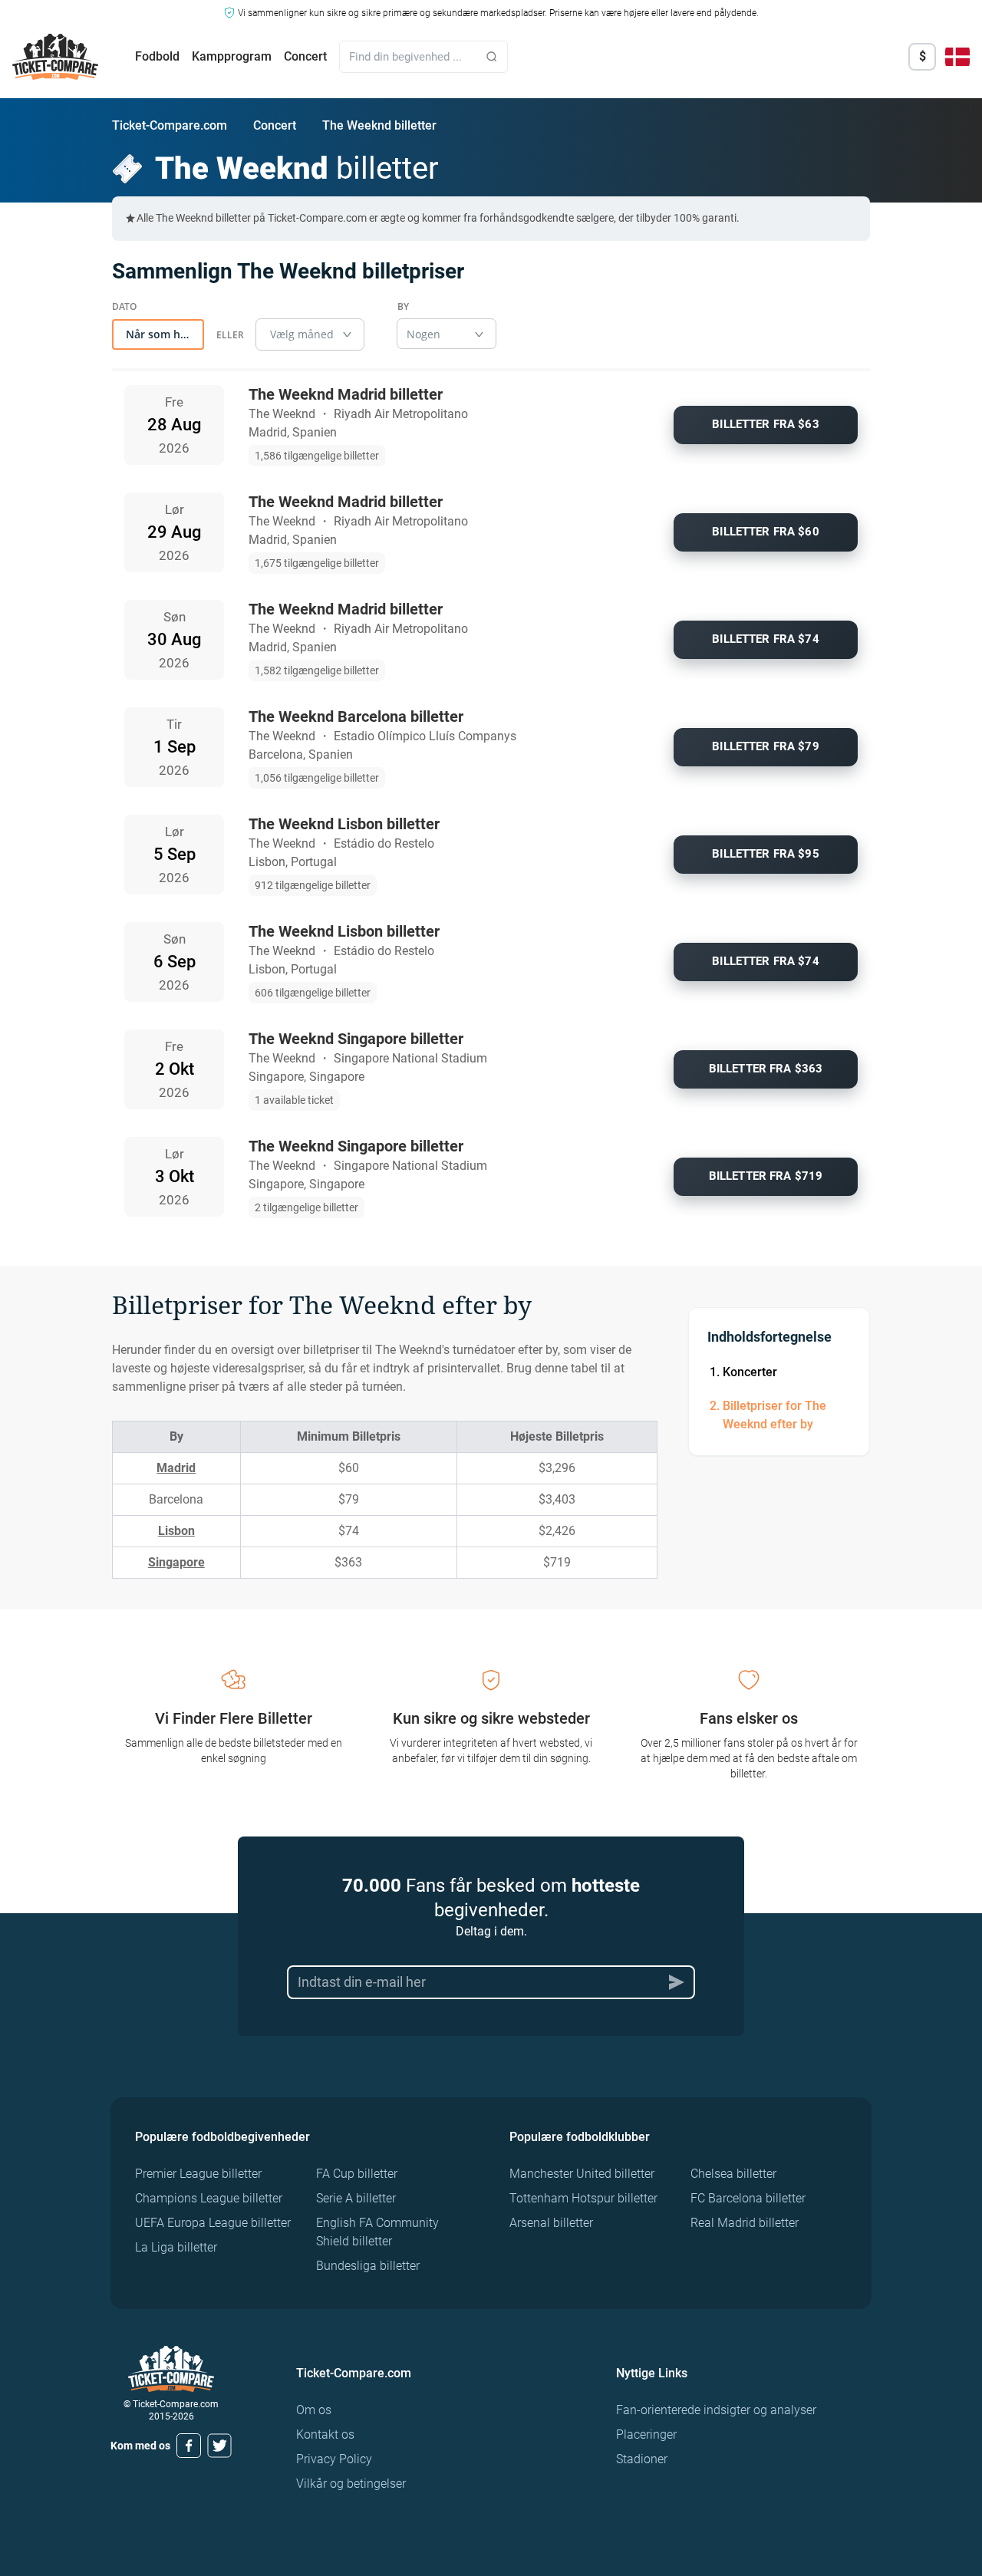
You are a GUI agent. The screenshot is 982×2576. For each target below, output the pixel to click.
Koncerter (750, 1372)
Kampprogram (232, 56)
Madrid (176, 1468)
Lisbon (176, 1531)
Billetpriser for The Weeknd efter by (774, 1415)
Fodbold (157, 56)
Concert (305, 56)
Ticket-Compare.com (170, 125)
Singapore (176, 1562)
